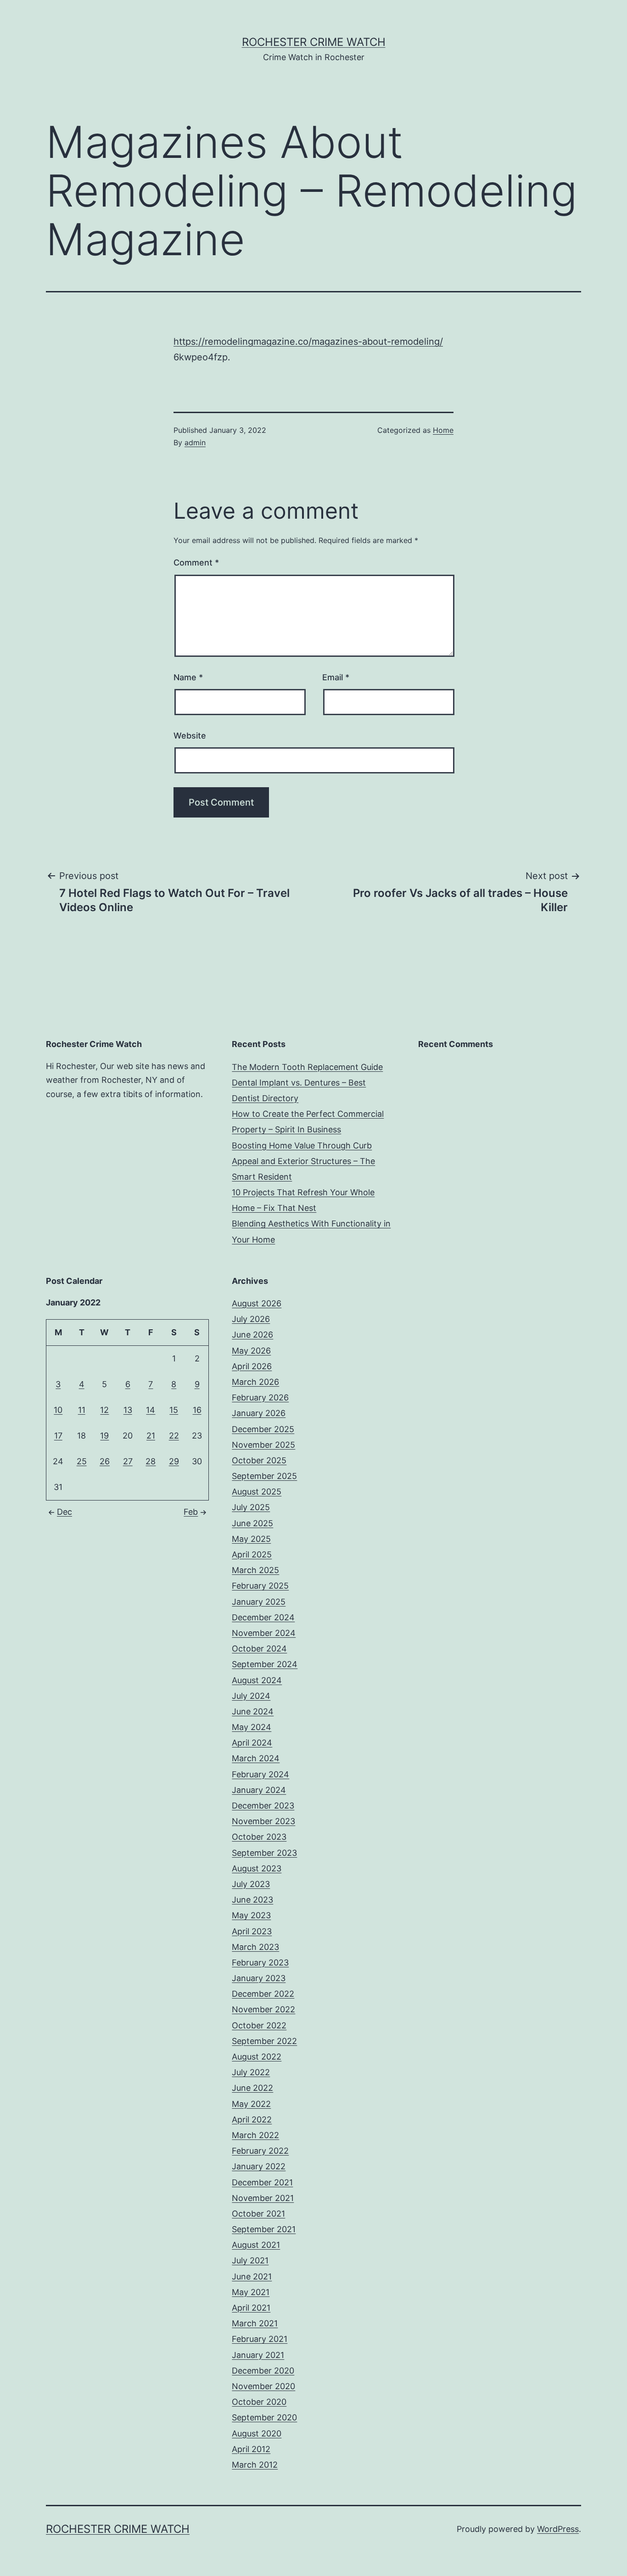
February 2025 (260, 1586)
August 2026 (257, 1303)
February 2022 (260, 2151)
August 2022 (257, 2057)
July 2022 (251, 2072)
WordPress (558, 2529)
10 (58, 1410)
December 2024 (263, 1617)
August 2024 (257, 1680)
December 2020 (263, 2371)
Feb (191, 1512)
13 (128, 1410)
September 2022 (264, 2041)
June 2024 (253, 1711)
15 (174, 1410)
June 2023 (252, 1900)
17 (58, 1436)
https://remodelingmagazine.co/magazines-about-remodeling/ (308, 342)
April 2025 (252, 1554)
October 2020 (259, 2402)
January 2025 (259, 1602)
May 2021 (251, 2292)
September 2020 (264, 2417)
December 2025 (263, 1429)
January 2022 (259, 2166)
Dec (64, 1512)
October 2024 (259, 1649)
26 (105, 1461)
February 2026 (260, 1397)
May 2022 (251, 2104)
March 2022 (255, 2135)
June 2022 (252, 2088)
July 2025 (251, 1507)
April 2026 (252, 1366)
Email (336, 677)
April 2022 (252, 2120)
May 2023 (251, 1915)
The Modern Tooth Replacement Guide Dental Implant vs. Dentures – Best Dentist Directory (307, 1083)
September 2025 (264, 1476)
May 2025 (251, 1539)
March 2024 (256, 1758)
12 (104, 1410)
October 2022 (259, 2025)
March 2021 (255, 2323)
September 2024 (265, 1664)
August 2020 (257, 2433)
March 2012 (255, 2465)
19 (104, 1436)
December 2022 (263, 1994)
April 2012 (251, 2449)
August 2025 (257, 1492)
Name (188, 677)
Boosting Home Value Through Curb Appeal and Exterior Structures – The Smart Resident (303, 1161)
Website (190, 736)
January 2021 (258, 2355)
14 (151, 1410)
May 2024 (252, 1727)
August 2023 (257, 1868)
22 (174, 1436)
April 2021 (251, 2308)
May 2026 (251, 1351)
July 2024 (251, 1696)
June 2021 (252, 2276)
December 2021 (262, 2182)
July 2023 (251, 1884)
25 (82, 1461)
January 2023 (259, 1978)
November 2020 (263, 2386)
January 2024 (259, 1790)
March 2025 (255, 1570)
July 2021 (250, 2260)
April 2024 (252, 1743)
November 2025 (263, 1445)
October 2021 (258, 2214)
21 (151, 1436)
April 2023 (252, 1931)
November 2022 (263, 2009)
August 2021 (256, 2245)
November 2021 (263, 2198)
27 (128, 1461)
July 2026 (251, 1319)
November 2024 (264, 1633)
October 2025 (259, 1460)
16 (197, 1410)
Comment (196, 563)
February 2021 (260, 2339)
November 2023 (263, 1821)
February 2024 (260, 1774)
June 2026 (252, 1335)
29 (174, 1461)
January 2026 (259, 1413)
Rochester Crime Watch (314, 42)
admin (195, 442)
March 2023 (255, 1947)
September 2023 (264, 1853)
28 (151, 1461)
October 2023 (259, 1837)
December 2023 (263, 1806)
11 (82, 1410)
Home (443, 430)
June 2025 (252, 1523)
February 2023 (260, 1963)
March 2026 (255, 1382)
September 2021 (264, 2229)
